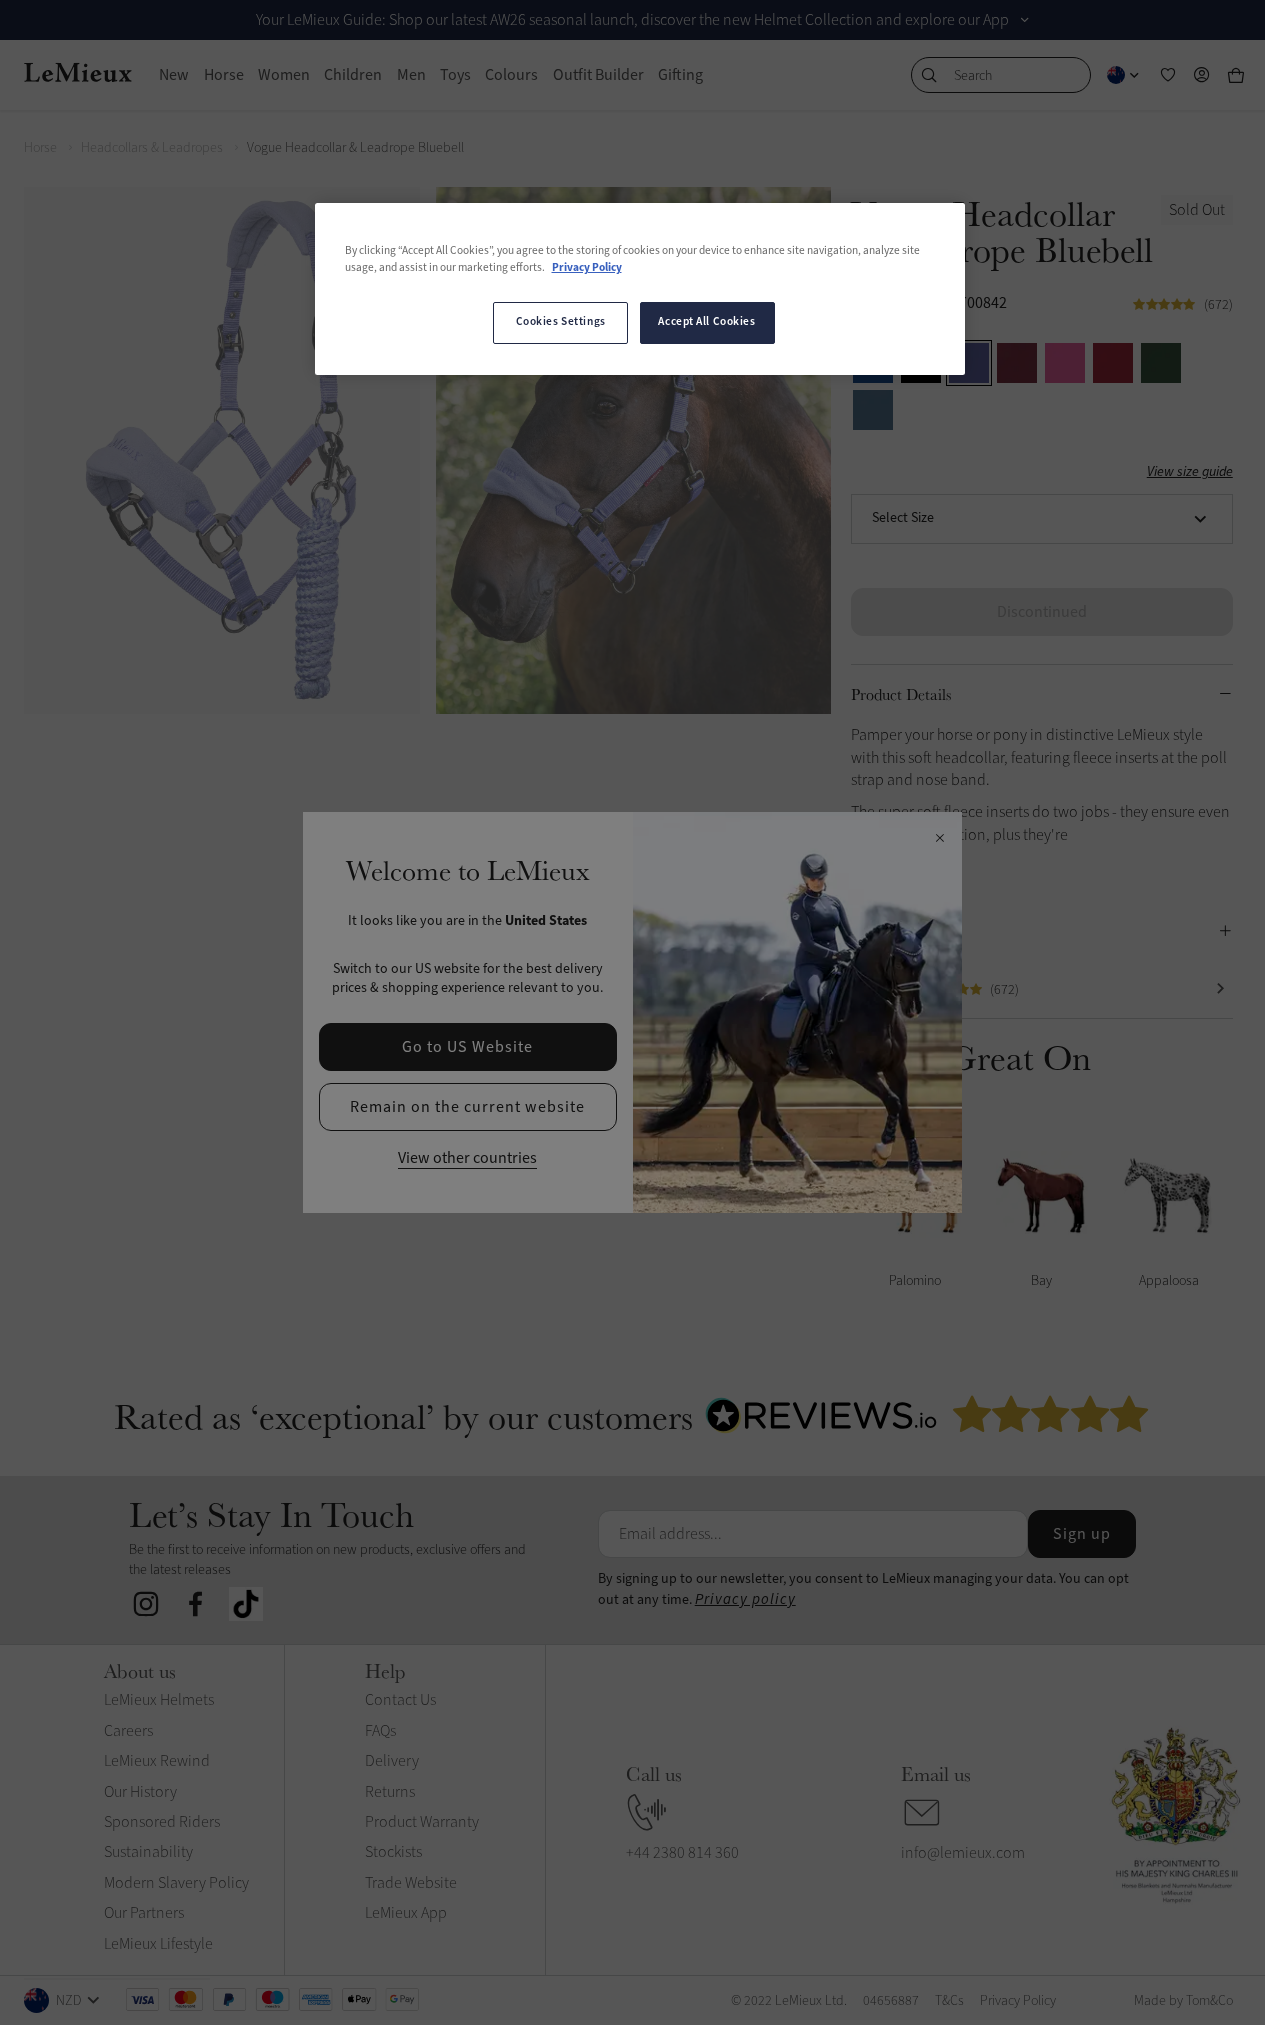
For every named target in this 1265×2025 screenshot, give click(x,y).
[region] (640, 289)
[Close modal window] (939, 839)
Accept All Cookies (706, 322)
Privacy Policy (587, 268)
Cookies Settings (561, 322)
